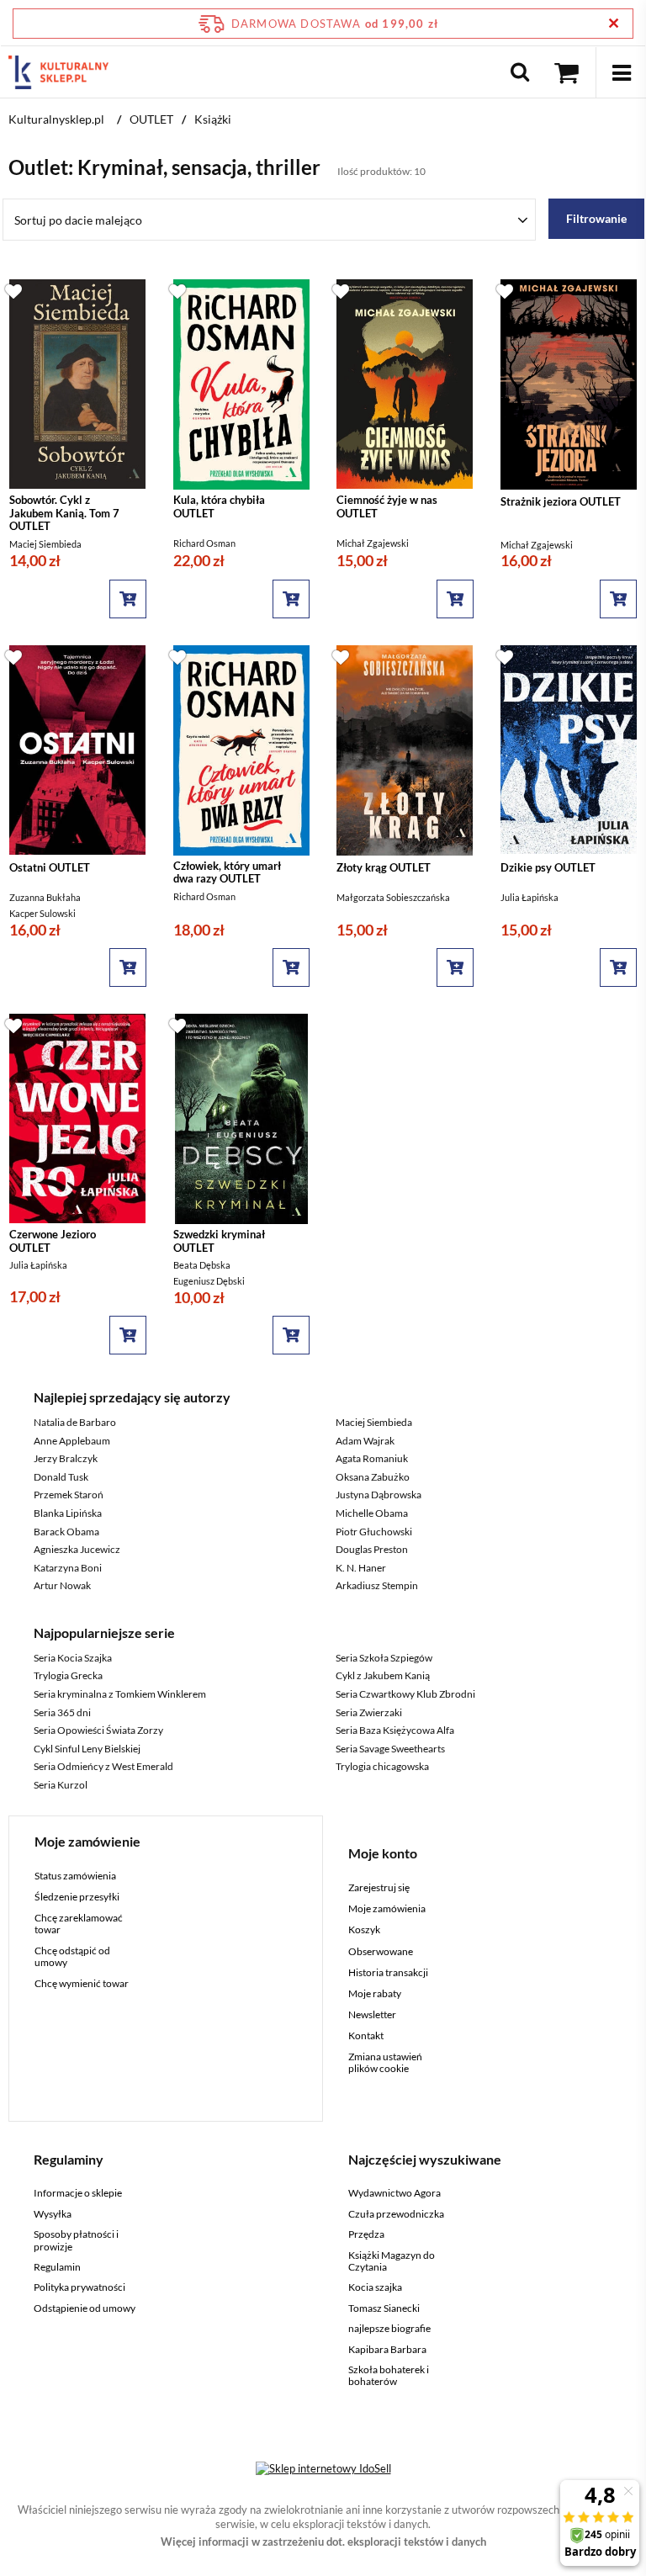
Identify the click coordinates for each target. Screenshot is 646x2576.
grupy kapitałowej (364, 493)
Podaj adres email (323, 309)
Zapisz (323, 395)
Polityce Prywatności (248, 646)
